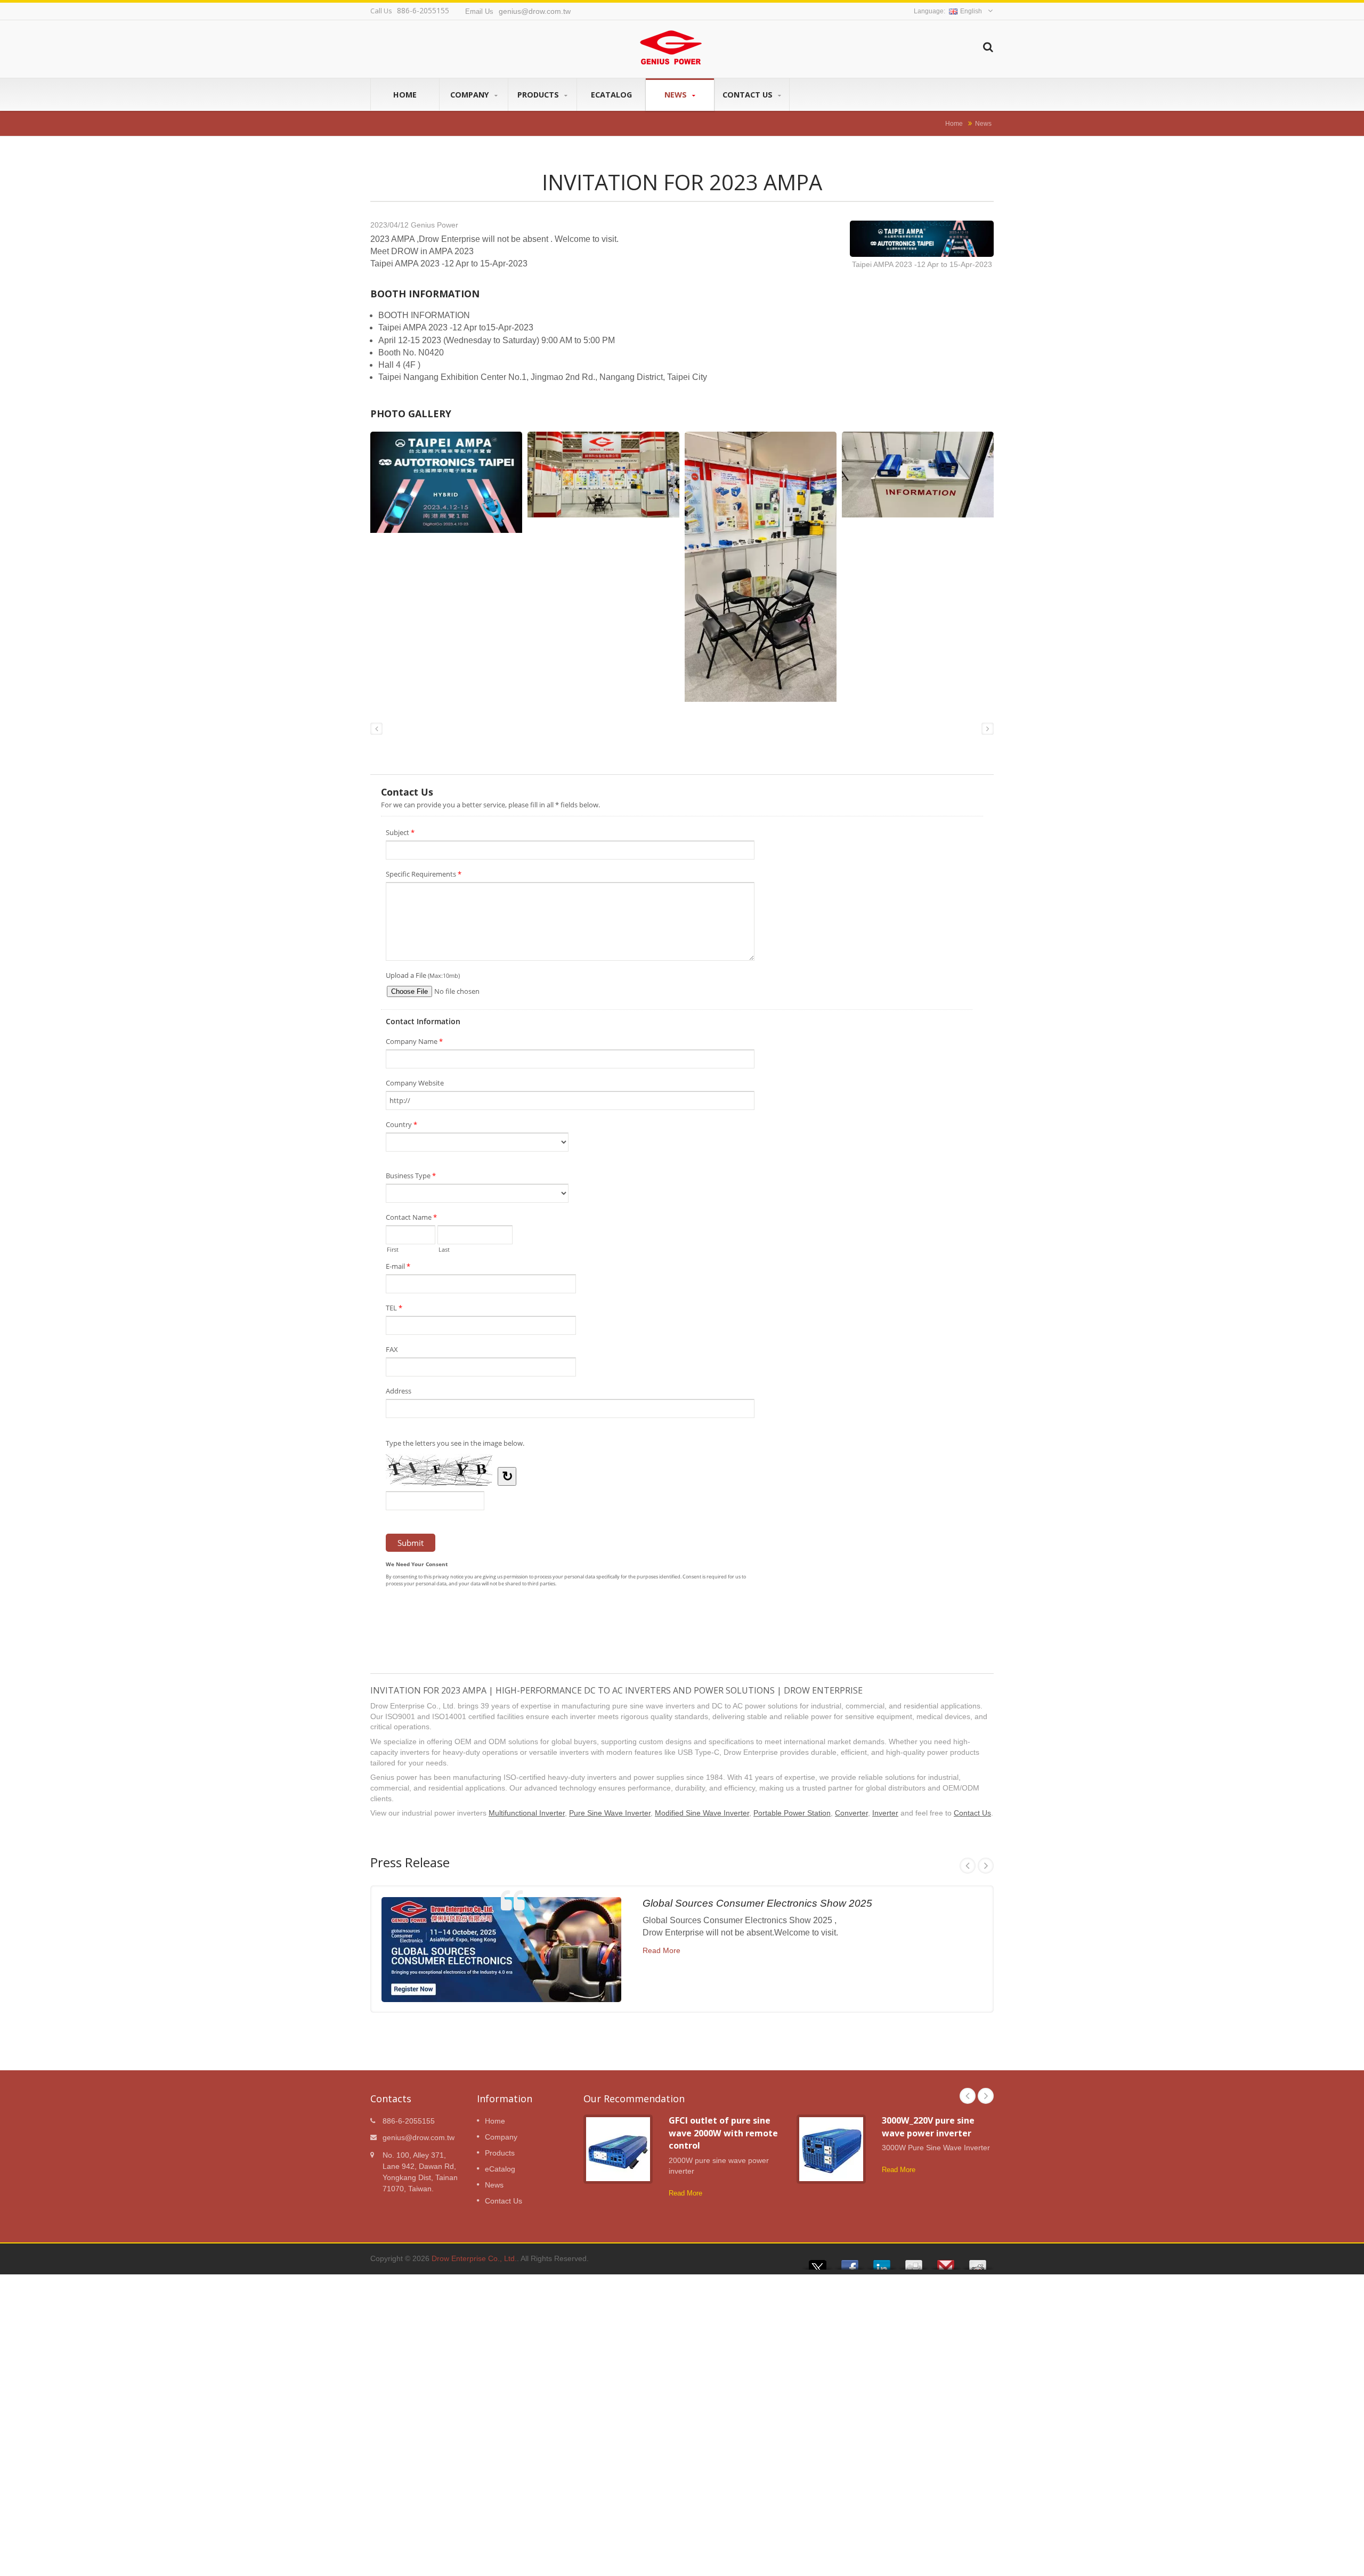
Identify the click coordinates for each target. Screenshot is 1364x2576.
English (971, 11)
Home (405, 95)
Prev (968, 1866)
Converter (851, 1813)
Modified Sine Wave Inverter (702, 1813)
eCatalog (611, 95)
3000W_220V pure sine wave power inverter (928, 2127)
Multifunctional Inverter (527, 1813)
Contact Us (749, 95)
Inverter (885, 1813)
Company (471, 95)
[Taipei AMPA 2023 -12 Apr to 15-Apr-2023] (922, 240)
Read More (661, 1950)
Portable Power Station (792, 1813)
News (677, 95)
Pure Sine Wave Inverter (610, 1813)
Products (539, 95)
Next (986, 1866)
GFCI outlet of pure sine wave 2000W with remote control (723, 2133)
